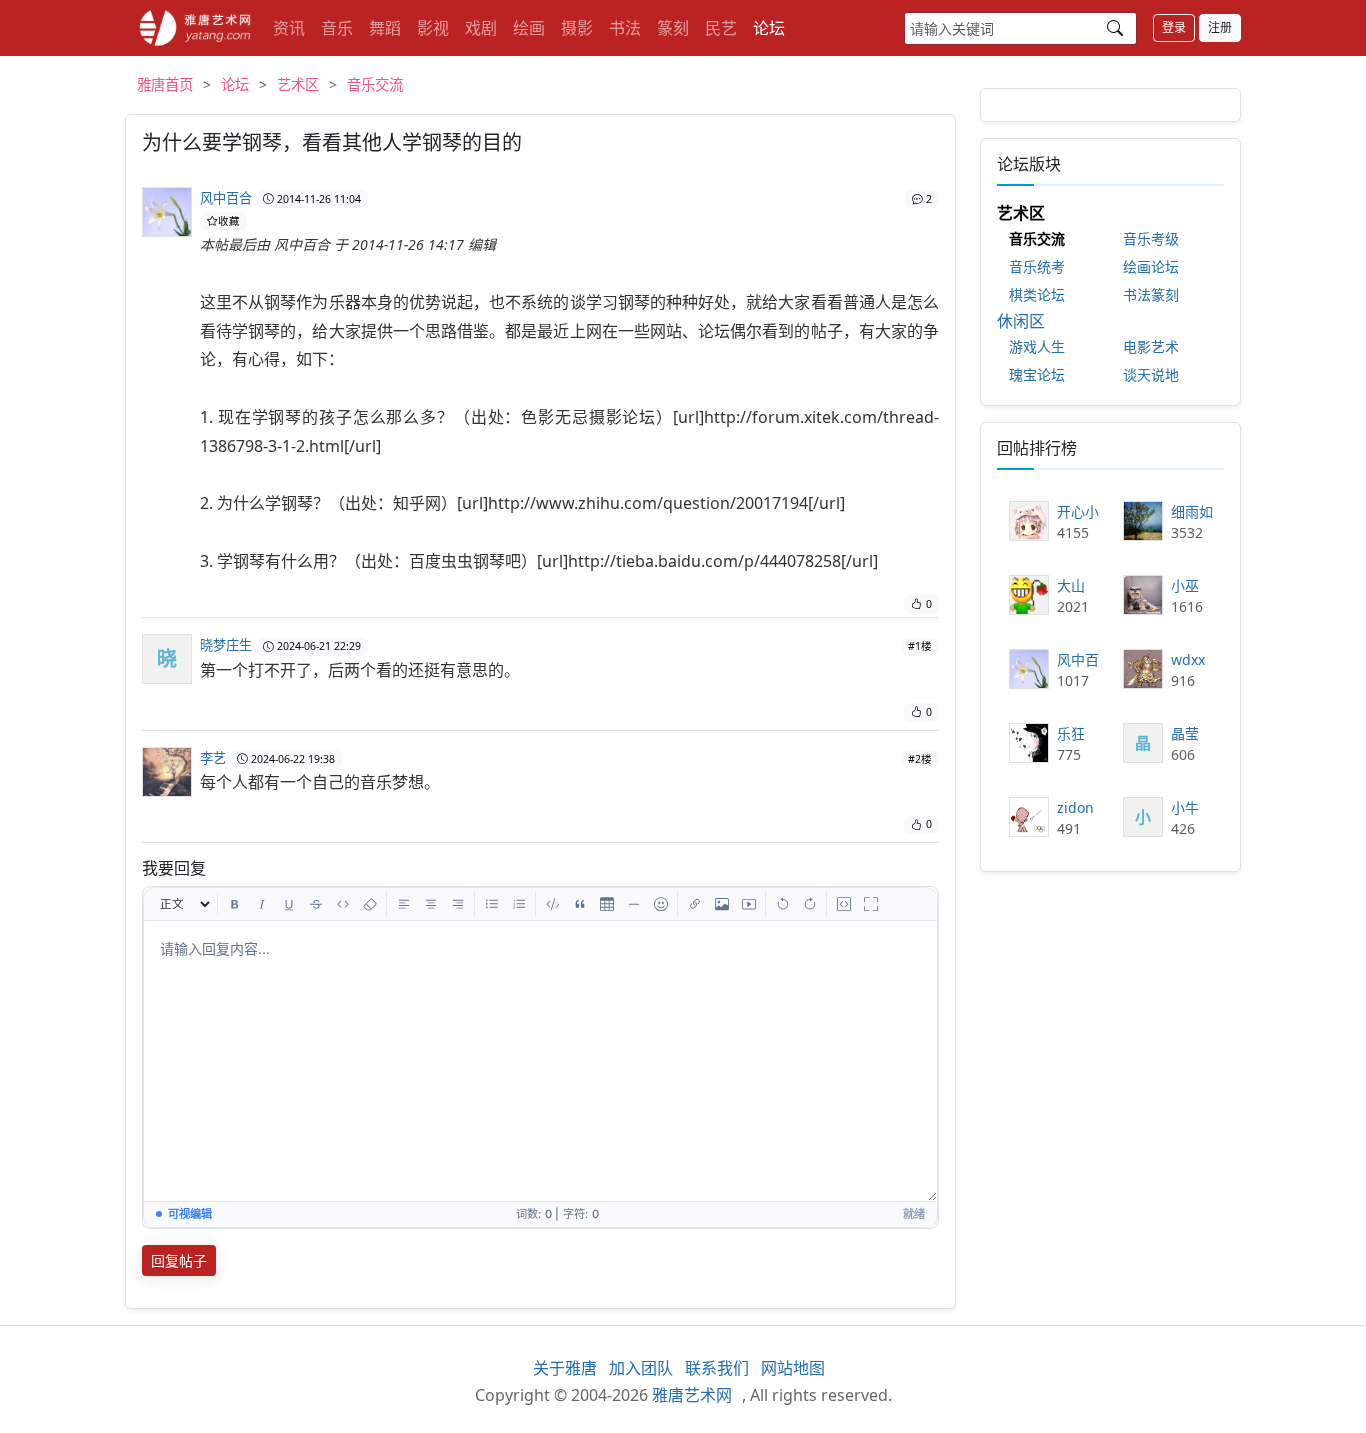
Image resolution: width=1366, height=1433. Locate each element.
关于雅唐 (565, 1368)
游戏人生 (1037, 346)
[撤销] (783, 904)
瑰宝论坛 (1037, 374)
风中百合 (226, 198)
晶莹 (1185, 733)
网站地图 (793, 1368)
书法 (625, 28)
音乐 (337, 28)
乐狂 (1071, 733)
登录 (1174, 27)
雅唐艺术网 (195, 28)
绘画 (529, 28)
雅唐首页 (165, 84)
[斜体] (262, 904)
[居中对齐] (431, 904)
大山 (1071, 585)
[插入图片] (722, 904)
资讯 (289, 28)
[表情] (661, 904)
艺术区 (298, 84)
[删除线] (316, 904)
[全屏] (871, 904)
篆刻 (673, 28)
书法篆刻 (1151, 294)
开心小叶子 (1078, 511)
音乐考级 (1151, 238)
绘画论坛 (1151, 266)
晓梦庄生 (226, 645)
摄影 (577, 28)
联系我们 (717, 1368)
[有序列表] (519, 904)
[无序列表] (492, 904)
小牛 (1185, 807)
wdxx (1188, 659)
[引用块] (580, 904)
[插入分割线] (634, 904)
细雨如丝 (1192, 511)
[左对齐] (404, 904)
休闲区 (1021, 321)
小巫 (1185, 585)
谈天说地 (1151, 374)
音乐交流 (375, 84)
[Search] (1115, 28)
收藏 (229, 221)
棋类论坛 (1037, 294)
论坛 (769, 28)
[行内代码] (343, 904)
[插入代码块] (553, 904)
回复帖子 (179, 1260)
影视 (433, 28)
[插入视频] (749, 904)
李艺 (213, 758)
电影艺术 (1151, 346)
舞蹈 (385, 28)
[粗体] (235, 904)
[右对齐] (458, 904)
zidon (1075, 807)
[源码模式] (844, 904)
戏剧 (481, 28)
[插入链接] (695, 904)
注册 (1220, 27)
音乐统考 (1037, 266)
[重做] (810, 904)
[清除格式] (370, 904)
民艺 (721, 28)
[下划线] (289, 904)
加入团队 (641, 1368)
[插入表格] (607, 904)
